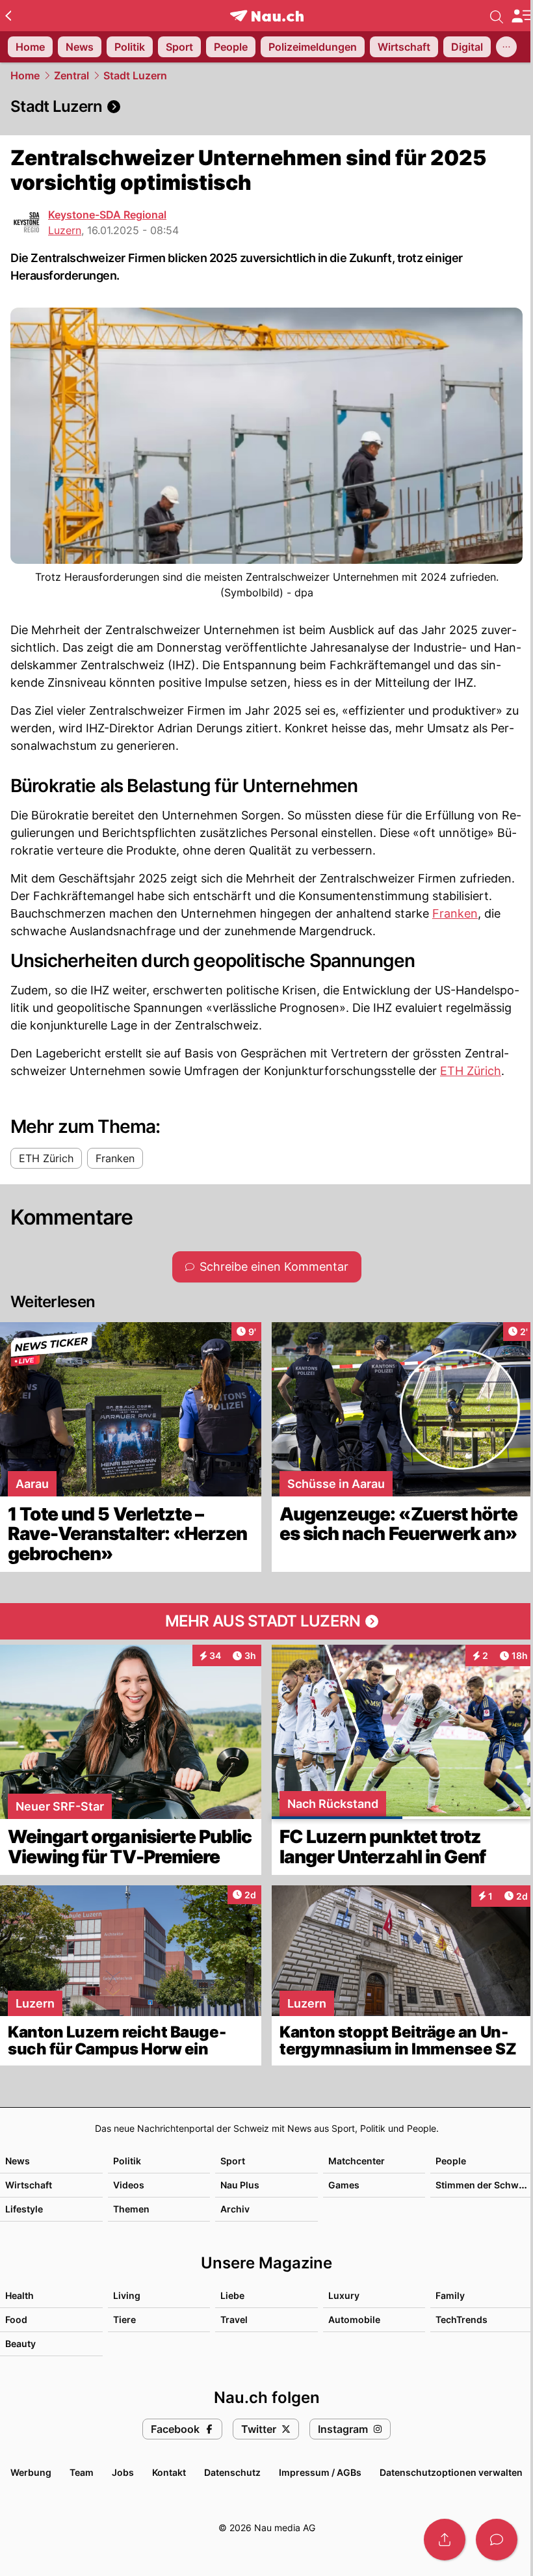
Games (344, 2185)
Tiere (124, 2319)
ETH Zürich (471, 1071)
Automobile (354, 2319)
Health (19, 2295)
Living (127, 2295)
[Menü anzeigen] (522, 16)
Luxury (344, 2295)
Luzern (65, 230)
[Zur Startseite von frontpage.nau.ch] (267, 16)
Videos (129, 2185)
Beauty (20, 2344)
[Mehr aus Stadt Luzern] (266, 1621)
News (18, 2161)
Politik (127, 2161)
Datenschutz (232, 2472)
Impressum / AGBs (320, 2472)
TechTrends (461, 2319)
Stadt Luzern (135, 75)
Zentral (71, 75)
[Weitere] (506, 47)
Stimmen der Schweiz (484, 2185)
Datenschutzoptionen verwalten (451, 2472)
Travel (234, 2319)
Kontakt (169, 2472)
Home (25, 75)
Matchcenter (357, 2161)
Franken (455, 913)
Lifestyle (24, 2209)
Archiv (235, 2209)
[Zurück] (8, 16)
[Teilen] (445, 2540)
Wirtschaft (29, 2185)
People (451, 2161)
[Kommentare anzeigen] (497, 2540)
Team (82, 2472)
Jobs (123, 2472)
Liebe (232, 2295)
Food (16, 2319)
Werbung (31, 2472)
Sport (233, 2161)
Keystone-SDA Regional (107, 215)
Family (450, 2295)
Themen (131, 2209)
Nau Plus (240, 2185)
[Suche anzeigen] (497, 16)
